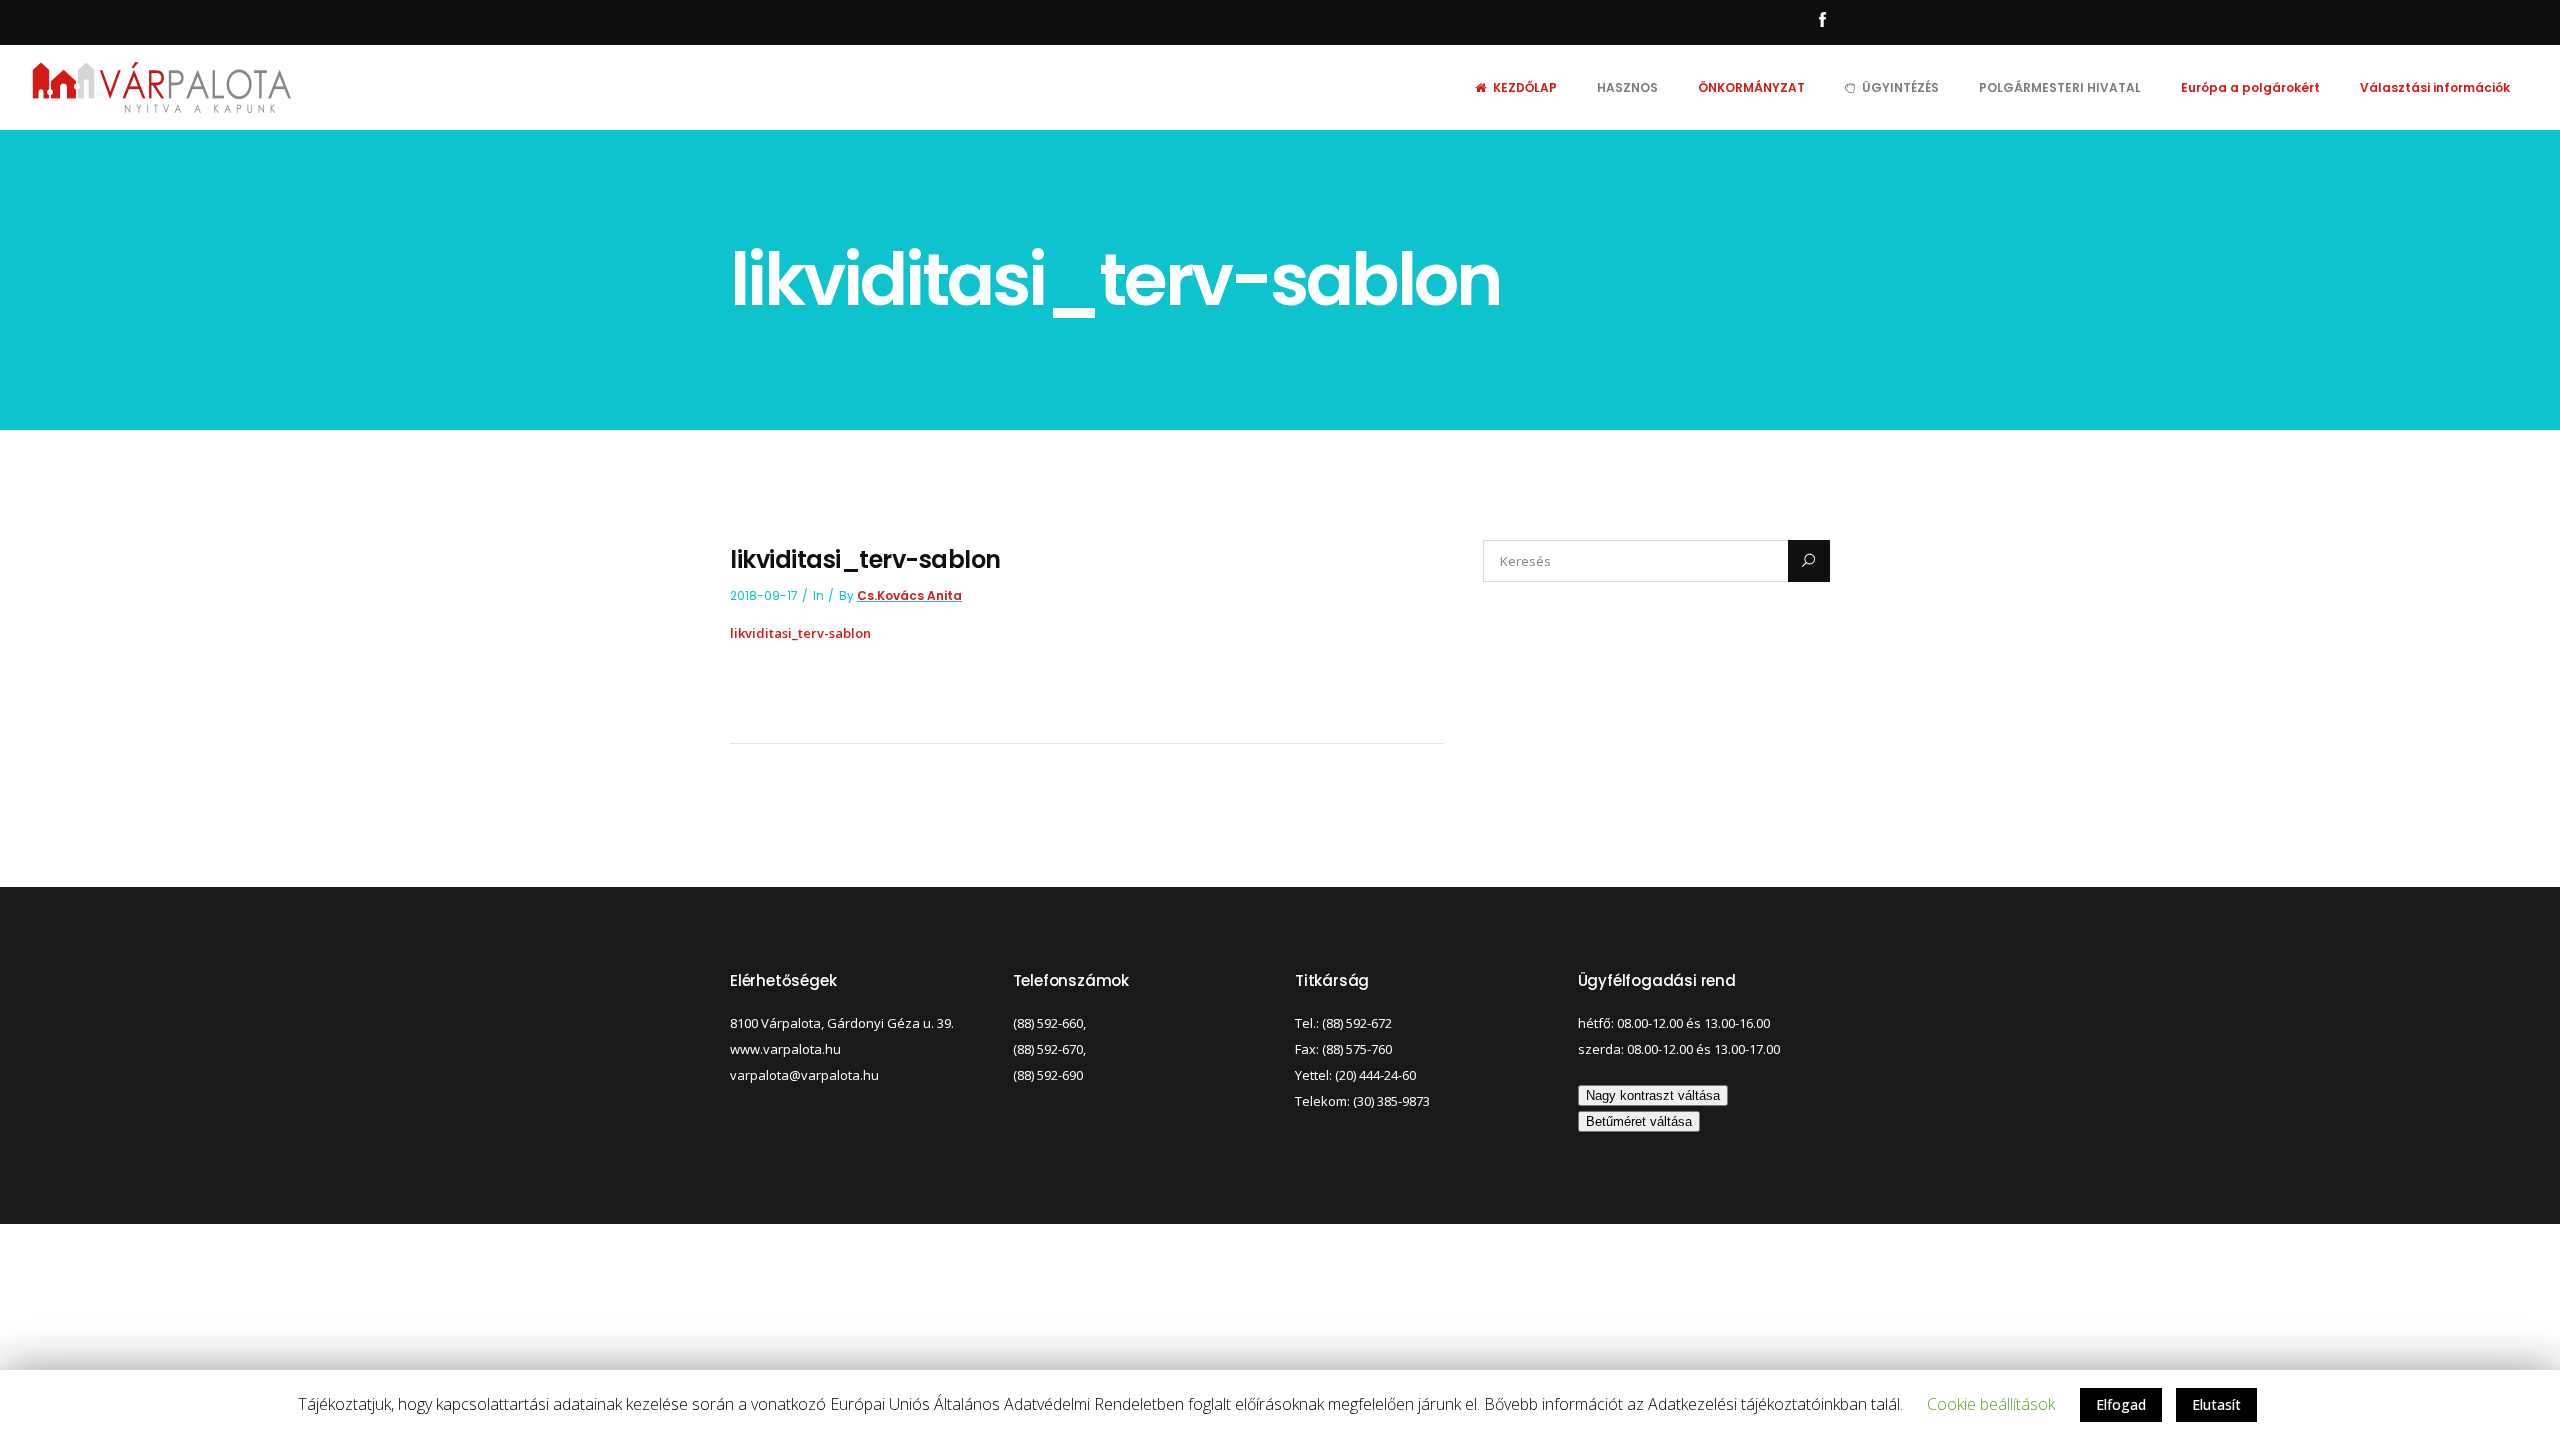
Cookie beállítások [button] (1991, 1404)
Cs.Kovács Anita (909, 595)
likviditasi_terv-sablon (800, 633)
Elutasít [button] (2216, 1404)
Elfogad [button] (2121, 1404)
